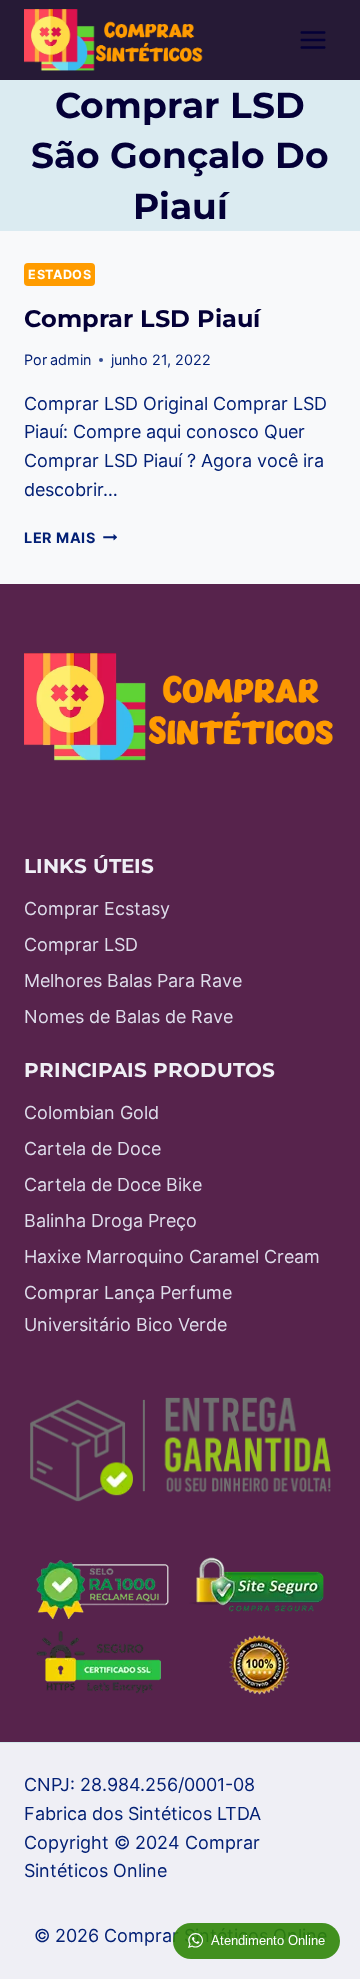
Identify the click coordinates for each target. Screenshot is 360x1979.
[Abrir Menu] (312, 39)
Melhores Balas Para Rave (133, 980)
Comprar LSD (81, 944)
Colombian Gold (91, 1112)
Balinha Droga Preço (110, 1220)
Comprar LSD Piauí (142, 318)
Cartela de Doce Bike (113, 1184)
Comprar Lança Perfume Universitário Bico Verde (128, 1308)
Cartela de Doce (92, 1148)
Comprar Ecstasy (97, 908)
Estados (59, 274)
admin (70, 359)
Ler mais (70, 537)
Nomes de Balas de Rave (128, 1016)
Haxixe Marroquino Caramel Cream (172, 1256)
